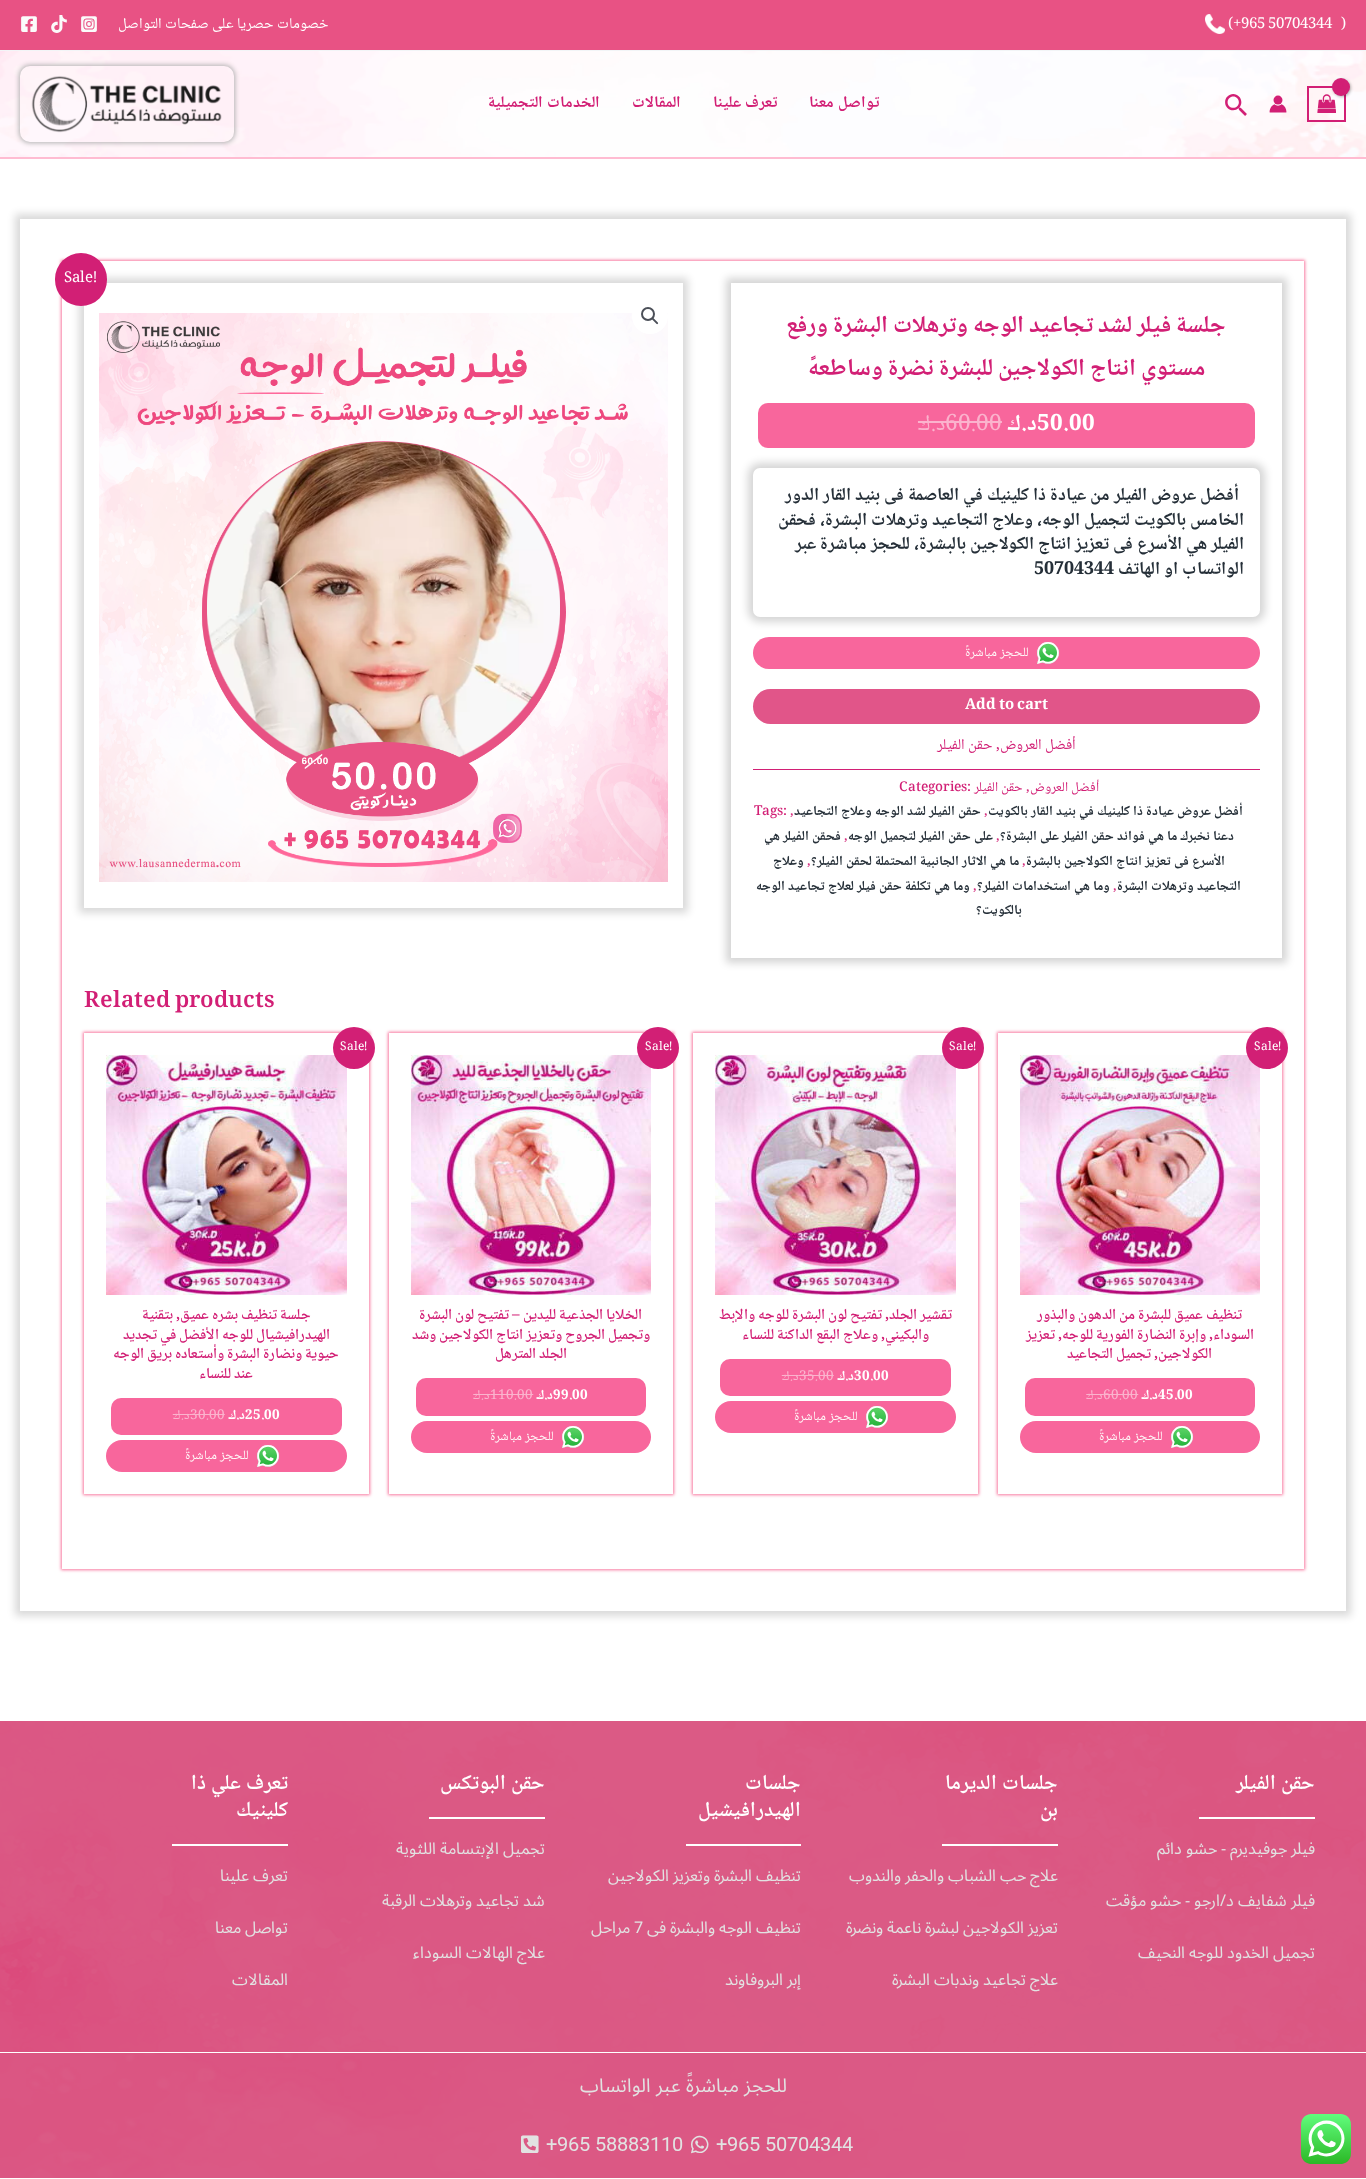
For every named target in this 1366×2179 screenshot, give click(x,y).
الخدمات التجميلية (544, 103)
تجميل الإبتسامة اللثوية (470, 1849)
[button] (1236, 103)
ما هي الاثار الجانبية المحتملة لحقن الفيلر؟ (915, 862)
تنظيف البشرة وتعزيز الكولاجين (704, 1876)
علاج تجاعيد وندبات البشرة (975, 1980)
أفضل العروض (1038, 746)
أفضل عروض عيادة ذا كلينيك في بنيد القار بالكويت (1115, 812)
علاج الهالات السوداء (479, 1953)
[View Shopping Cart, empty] (1327, 104)
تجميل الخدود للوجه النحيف (1226, 1953)
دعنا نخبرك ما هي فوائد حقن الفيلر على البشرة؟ (1117, 837)
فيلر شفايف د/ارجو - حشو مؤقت (1210, 1901)
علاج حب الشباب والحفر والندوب (953, 1876)
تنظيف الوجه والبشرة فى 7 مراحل (696, 1928)
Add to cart (1006, 706)
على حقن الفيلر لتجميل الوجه (920, 837)
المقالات (656, 103)
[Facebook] (29, 24)
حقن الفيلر (965, 746)
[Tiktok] (59, 24)
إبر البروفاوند (763, 1980)
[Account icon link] (1278, 104)
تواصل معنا (844, 103)
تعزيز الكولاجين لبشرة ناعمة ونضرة (952, 1928)
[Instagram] (89, 24)
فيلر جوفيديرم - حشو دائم (1236, 1849)
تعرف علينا (745, 103)
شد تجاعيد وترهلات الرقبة (463, 1901)
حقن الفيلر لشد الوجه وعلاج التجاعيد (887, 812)
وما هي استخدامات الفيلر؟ (1043, 887)
